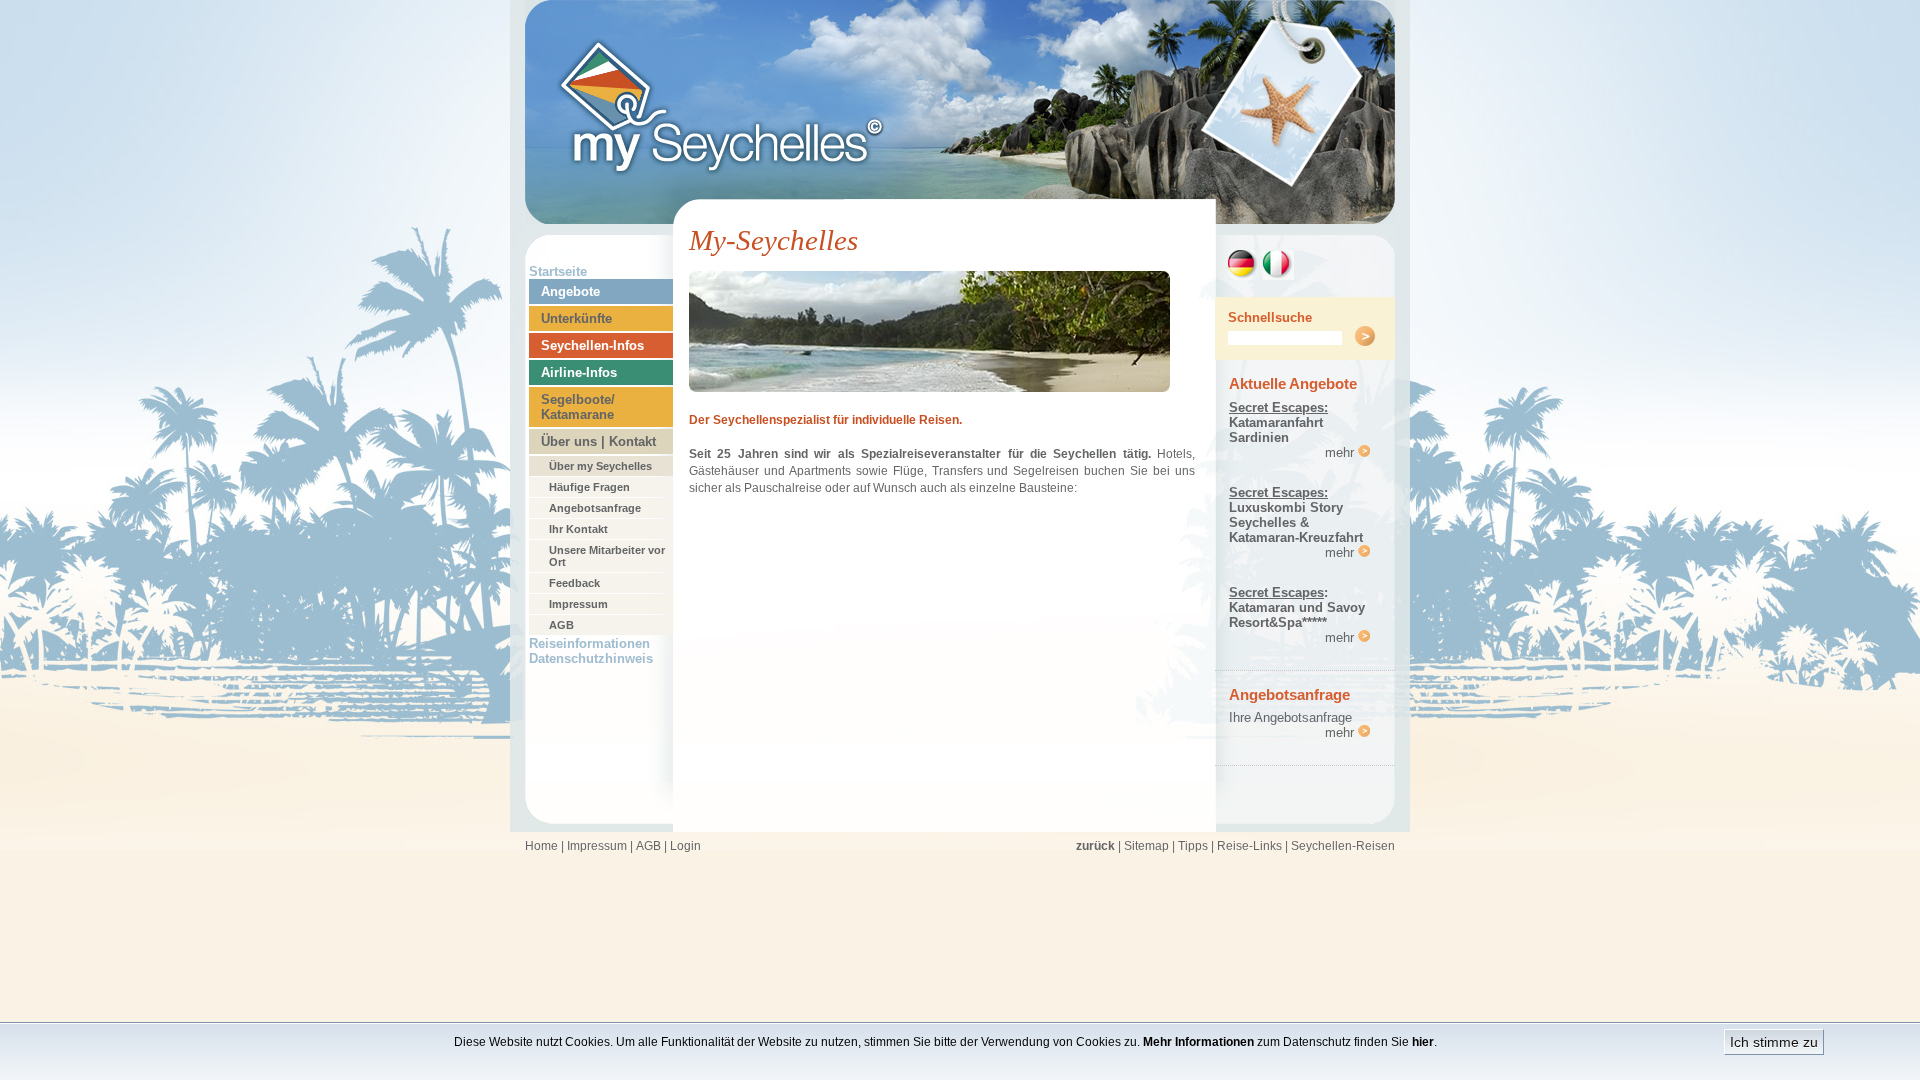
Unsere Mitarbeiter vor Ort (607, 556)
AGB (561, 625)
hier (1423, 1042)
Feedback (574, 583)
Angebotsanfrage (595, 508)
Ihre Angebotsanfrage (1290, 717)
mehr (1341, 452)
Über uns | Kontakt (598, 441)
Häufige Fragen (589, 487)
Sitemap (1146, 846)
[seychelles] (960, 218)
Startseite (558, 271)
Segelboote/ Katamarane (578, 407)
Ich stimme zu (1774, 1042)
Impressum (578, 604)
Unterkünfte (576, 318)
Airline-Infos (579, 372)
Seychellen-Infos (592, 345)
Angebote (570, 291)
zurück (1095, 846)
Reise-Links (1249, 846)
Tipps (1193, 846)
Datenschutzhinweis (591, 658)
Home (541, 846)
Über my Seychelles (600, 466)
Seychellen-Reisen (1343, 846)
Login (685, 846)
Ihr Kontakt (578, 529)
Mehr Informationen (1198, 1042)
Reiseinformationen (589, 643)
